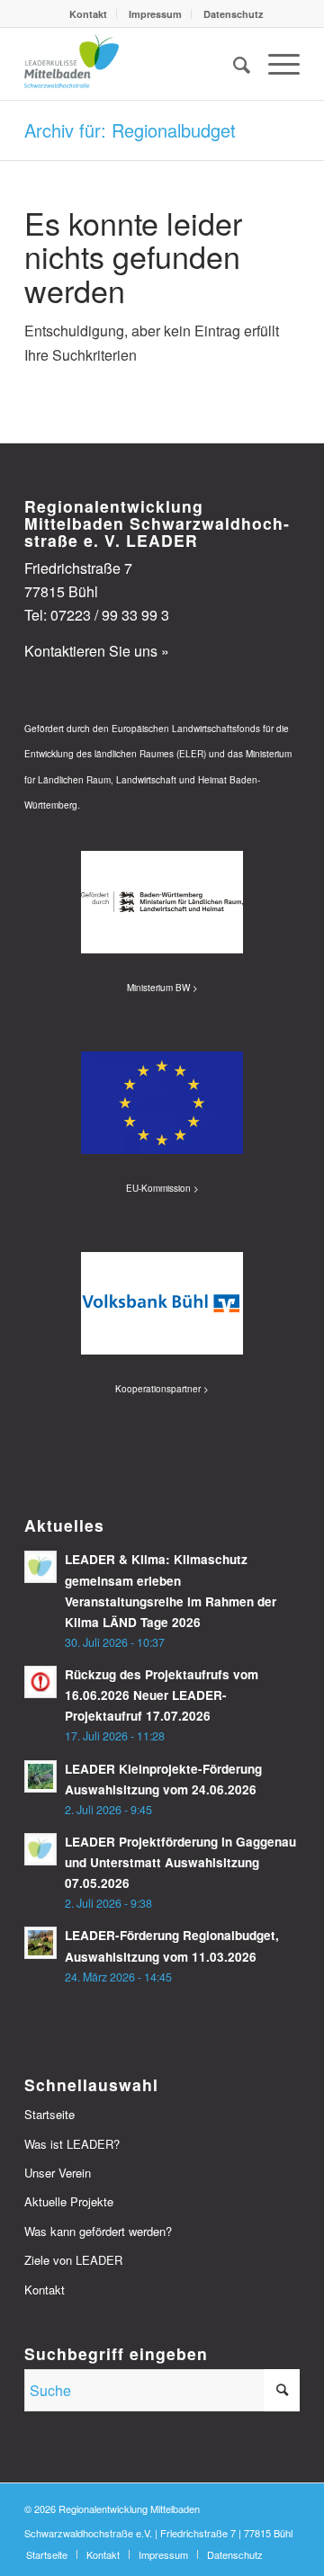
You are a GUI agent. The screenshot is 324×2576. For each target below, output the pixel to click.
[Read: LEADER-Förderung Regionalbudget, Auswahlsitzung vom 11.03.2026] (40, 1943)
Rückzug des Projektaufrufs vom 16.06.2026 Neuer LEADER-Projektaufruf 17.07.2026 (162, 1695)
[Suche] (233, 64)
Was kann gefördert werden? (98, 2231)
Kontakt (88, 14)
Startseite (49, 2114)
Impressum (155, 14)
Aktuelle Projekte (69, 2201)
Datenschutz (234, 14)
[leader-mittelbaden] (135, 64)
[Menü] (275, 64)
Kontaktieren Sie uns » (97, 651)
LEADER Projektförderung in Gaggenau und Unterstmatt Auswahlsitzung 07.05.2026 (180, 1862)
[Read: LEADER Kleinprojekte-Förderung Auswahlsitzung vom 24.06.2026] (40, 1776)
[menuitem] (89, 14)
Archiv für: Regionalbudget (130, 130)
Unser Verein (58, 2173)
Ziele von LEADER (73, 2260)
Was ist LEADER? (72, 2144)
